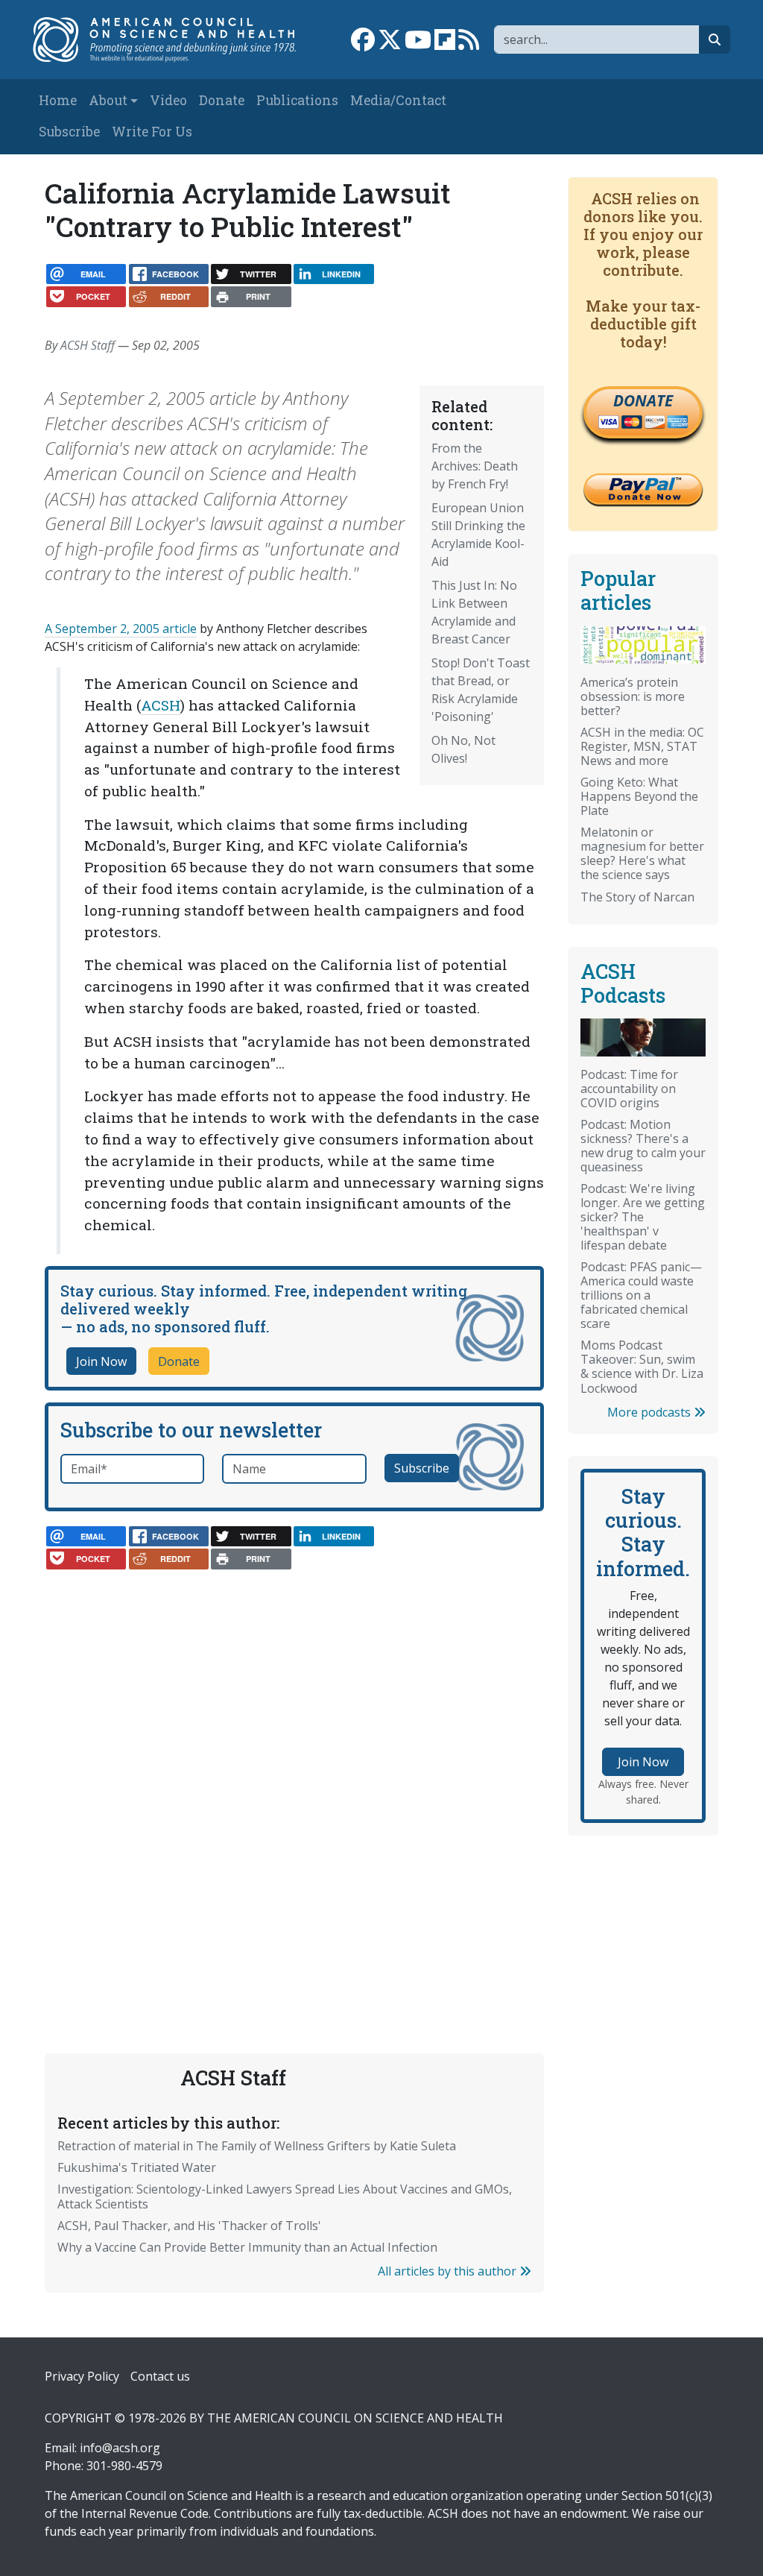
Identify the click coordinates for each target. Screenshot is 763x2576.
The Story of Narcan (637, 897)
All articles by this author (449, 2271)
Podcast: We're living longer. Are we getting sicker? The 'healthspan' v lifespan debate (643, 1217)
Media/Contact (398, 100)
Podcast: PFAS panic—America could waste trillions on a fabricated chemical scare (641, 1295)
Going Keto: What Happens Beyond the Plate (639, 796)
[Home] (172, 40)
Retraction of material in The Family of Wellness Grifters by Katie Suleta (257, 2146)
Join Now (101, 1361)
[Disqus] (294, 1770)
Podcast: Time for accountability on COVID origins (629, 1089)
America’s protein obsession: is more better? (633, 696)
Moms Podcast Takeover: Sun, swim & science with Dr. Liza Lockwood (642, 1366)
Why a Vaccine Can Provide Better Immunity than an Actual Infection (247, 2247)
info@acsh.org (120, 2448)
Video (168, 100)
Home (58, 100)
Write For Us (152, 132)
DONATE (643, 400)
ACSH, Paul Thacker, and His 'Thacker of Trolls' (189, 2226)
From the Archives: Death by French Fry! (475, 466)
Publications (297, 100)
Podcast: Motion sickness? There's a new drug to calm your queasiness (643, 1146)
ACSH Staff (88, 345)
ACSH (161, 705)
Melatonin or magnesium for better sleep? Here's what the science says (642, 853)
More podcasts (650, 1412)
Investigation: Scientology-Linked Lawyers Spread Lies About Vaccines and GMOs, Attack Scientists (285, 2196)
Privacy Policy (82, 2376)
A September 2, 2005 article (121, 629)
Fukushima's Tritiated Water (137, 2167)
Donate (222, 100)
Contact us (160, 2376)
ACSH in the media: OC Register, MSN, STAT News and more (642, 746)
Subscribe (69, 132)
